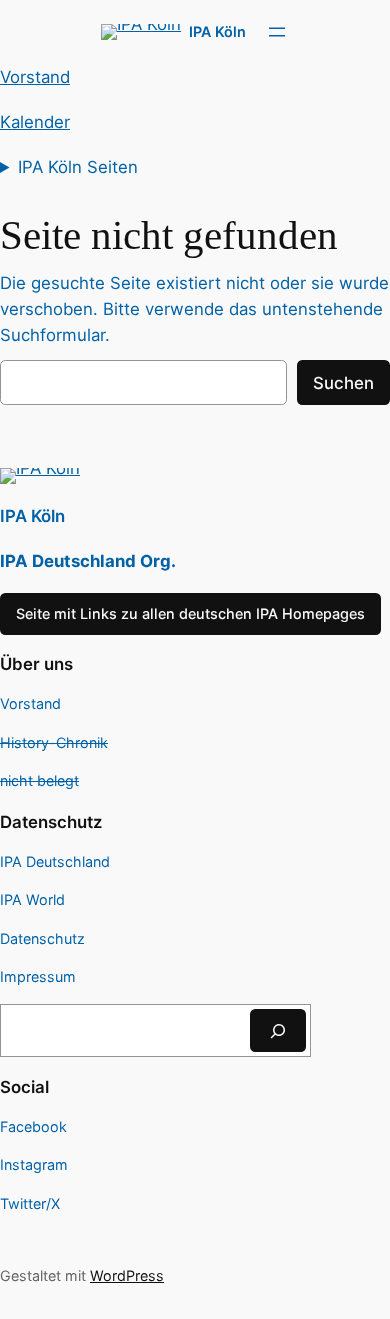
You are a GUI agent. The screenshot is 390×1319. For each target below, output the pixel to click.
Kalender (35, 122)
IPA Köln (217, 31)
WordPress (127, 1275)
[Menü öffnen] (277, 32)
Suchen (343, 383)
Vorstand (35, 77)
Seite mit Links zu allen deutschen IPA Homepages (190, 613)
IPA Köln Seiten (78, 167)
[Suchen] (278, 1030)
